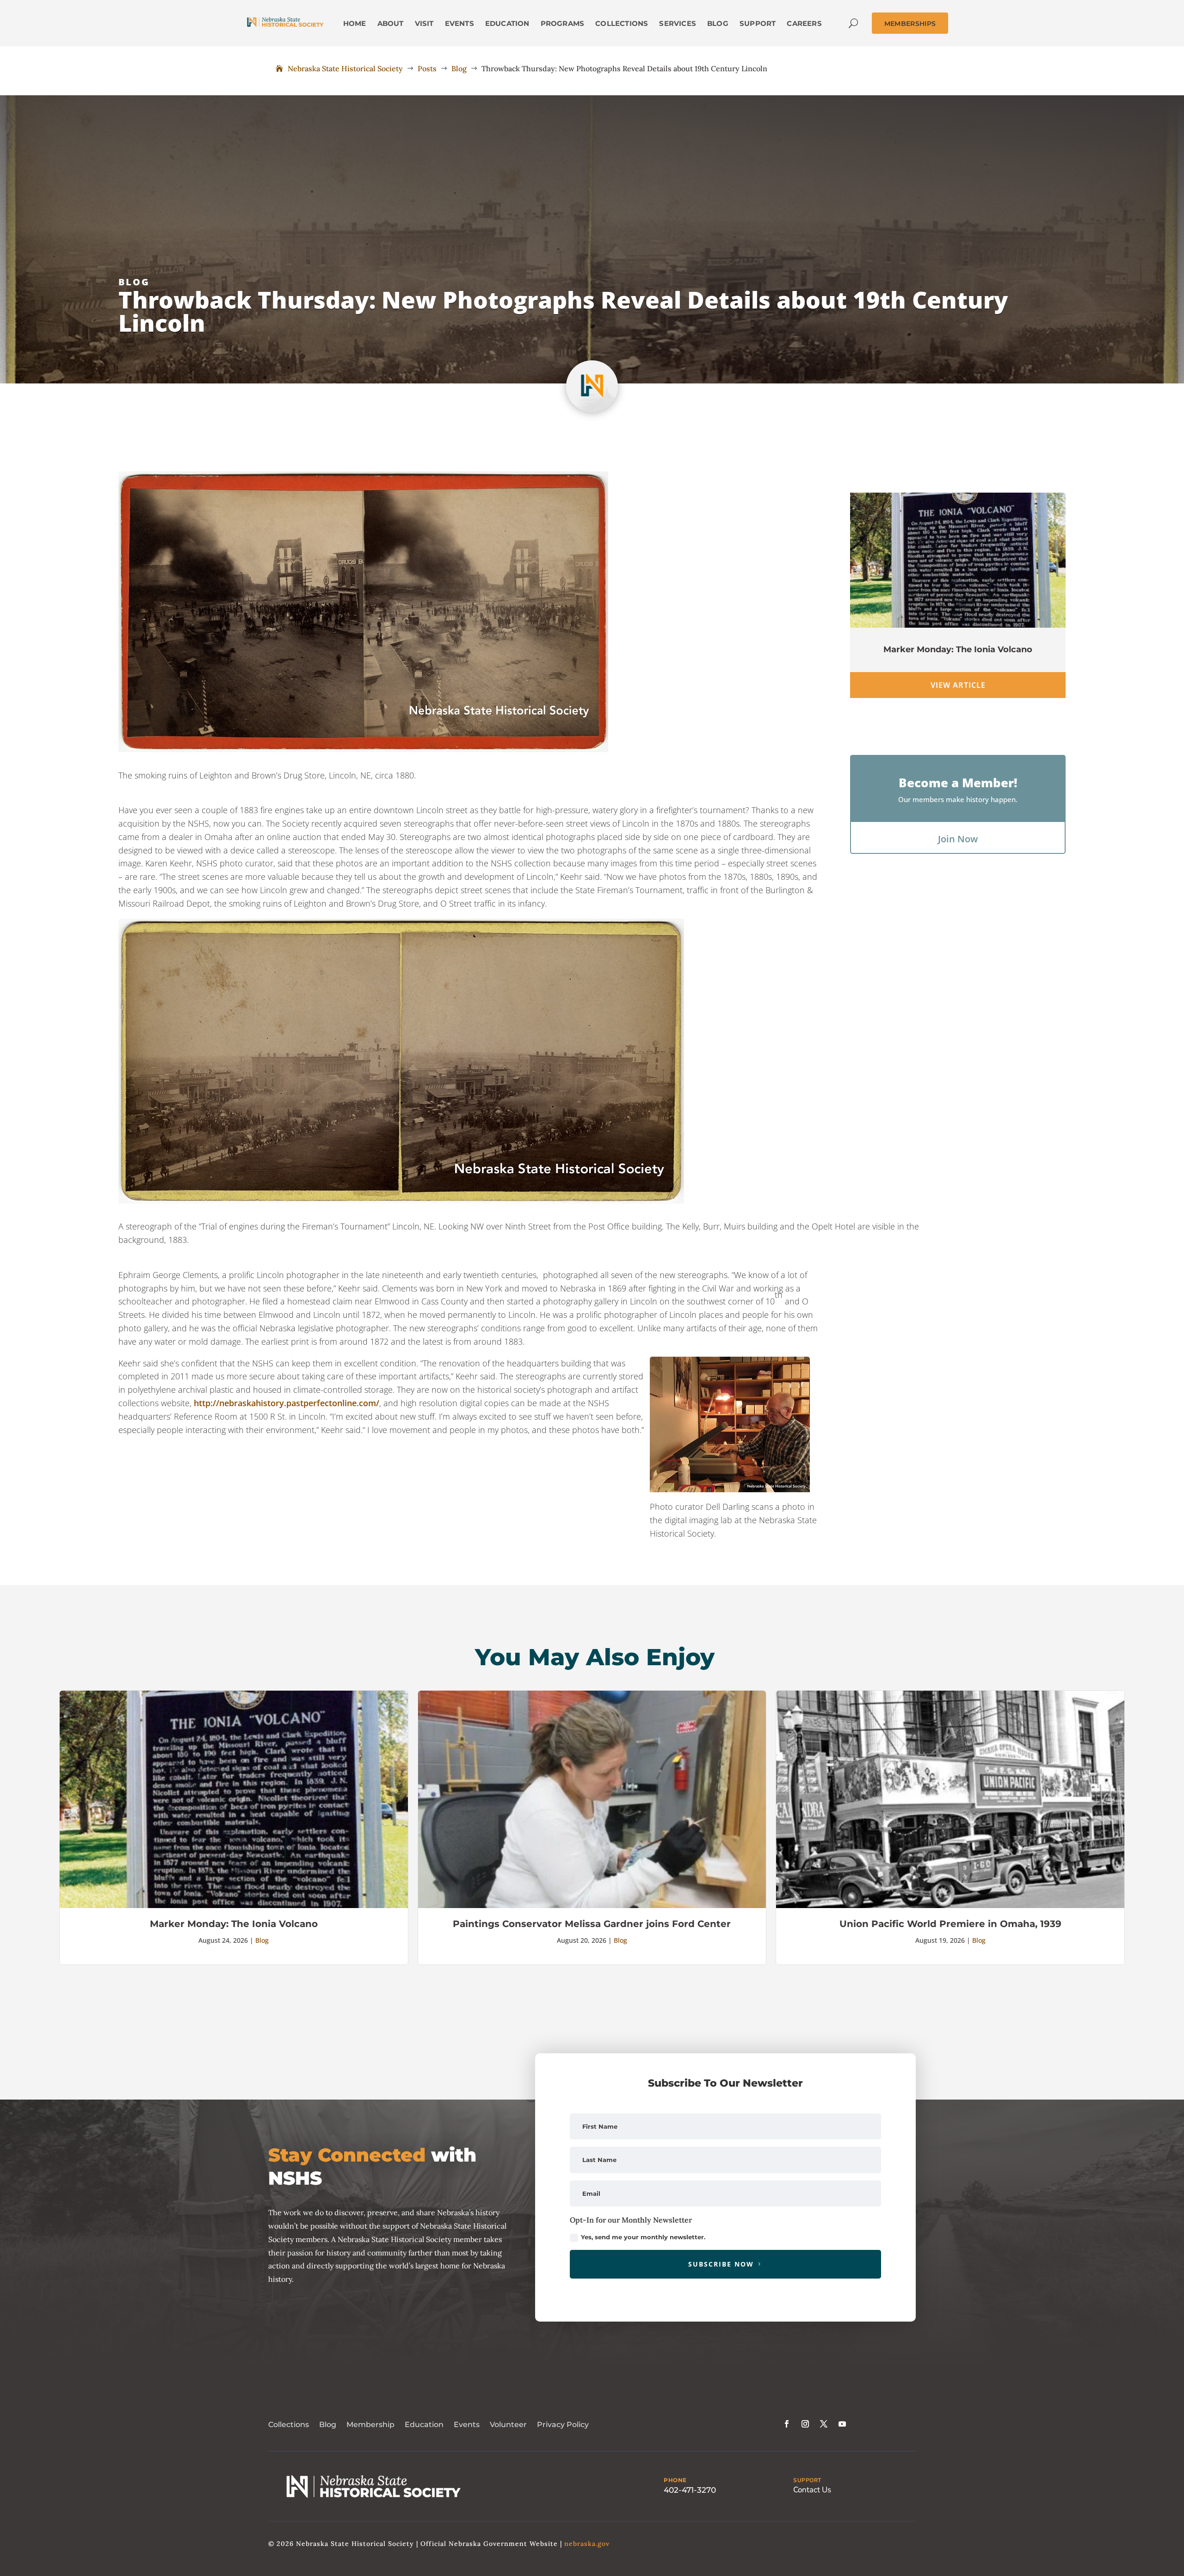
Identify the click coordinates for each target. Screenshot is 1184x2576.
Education (424, 2425)
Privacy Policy (563, 2425)
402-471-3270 (690, 2490)
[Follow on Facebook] (787, 2424)
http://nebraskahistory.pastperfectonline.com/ (287, 1403)
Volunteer (508, 2425)
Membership (370, 2425)
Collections (289, 2425)
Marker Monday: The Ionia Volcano (958, 649)
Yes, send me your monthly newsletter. (643, 2237)
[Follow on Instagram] (805, 2424)
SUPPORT (807, 2480)
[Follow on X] (824, 2424)
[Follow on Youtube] (842, 2424)
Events (467, 2425)
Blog (134, 282)
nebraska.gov (587, 2544)
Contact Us (812, 2490)
